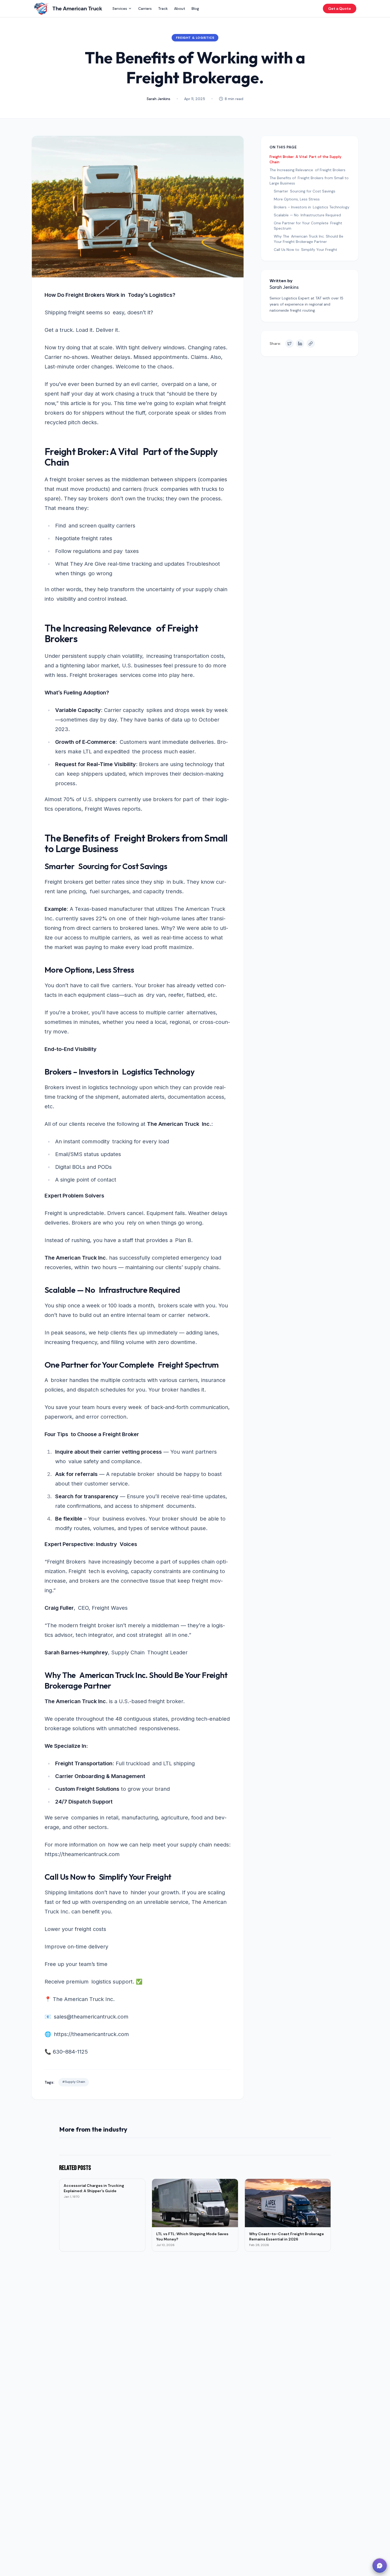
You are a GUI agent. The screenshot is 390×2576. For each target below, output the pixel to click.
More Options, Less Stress (297, 199)
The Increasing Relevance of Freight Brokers (307, 170)
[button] (380, 2566)
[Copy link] (311, 344)
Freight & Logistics (195, 38)
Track (163, 8)
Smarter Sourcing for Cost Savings (305, 191)
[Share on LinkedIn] (300, 344)
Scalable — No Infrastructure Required (307, 215)
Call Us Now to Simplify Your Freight (305, 250)
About (180, 8)
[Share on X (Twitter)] (289, 344)
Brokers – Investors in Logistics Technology (312, 207)
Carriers (145, 8)
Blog (195, 8)
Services (120, 8)
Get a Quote (340, 8)
